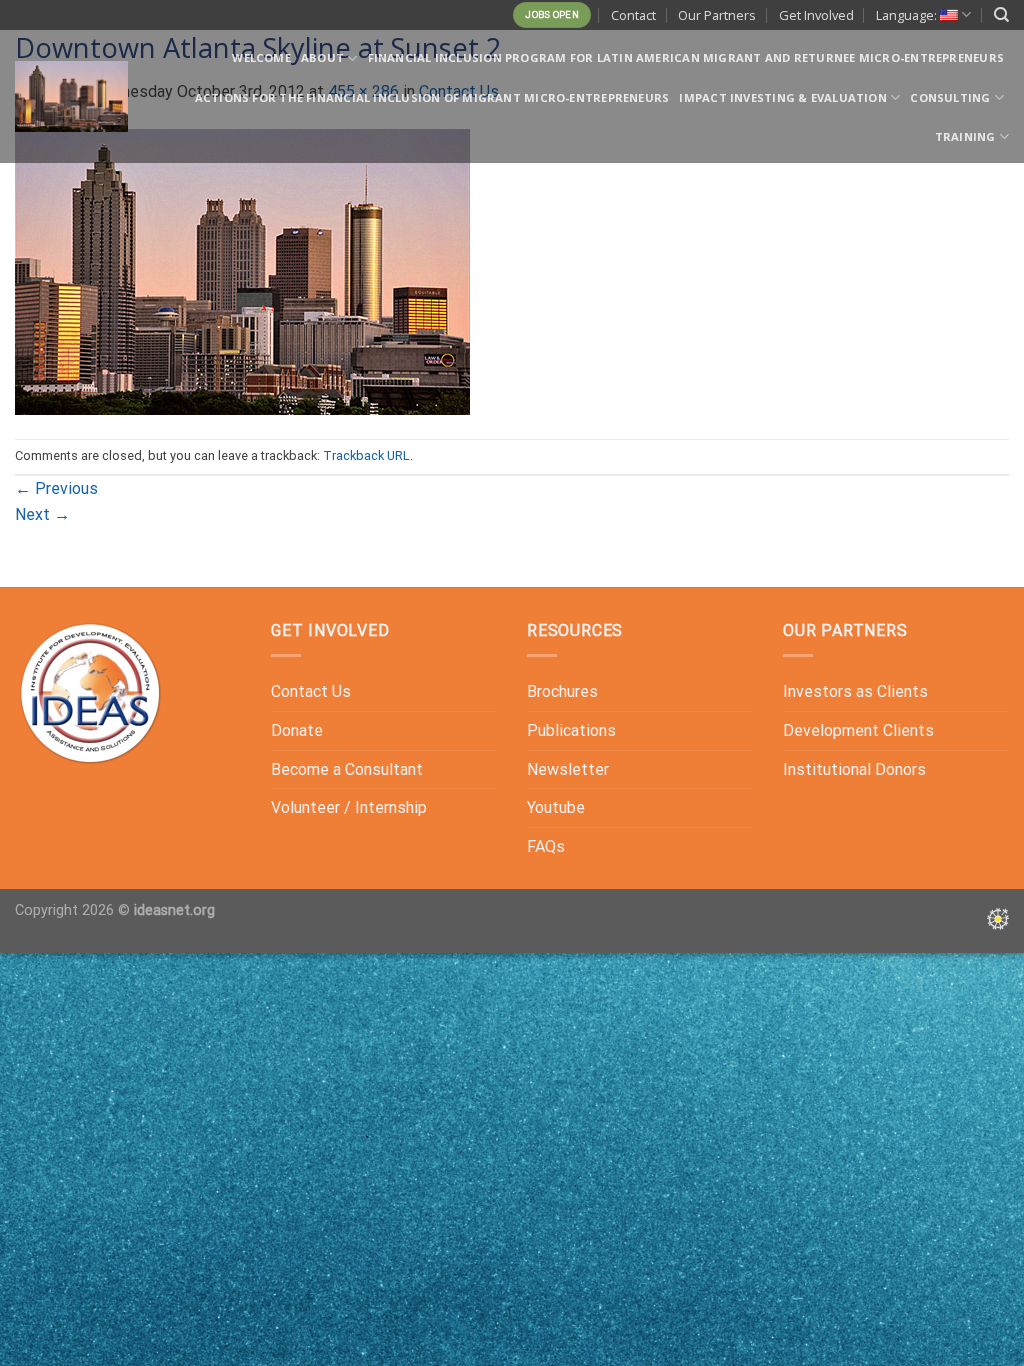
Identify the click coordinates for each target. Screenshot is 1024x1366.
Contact (633, 15)
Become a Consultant (347, 769)
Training (965, 136)
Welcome (261, 57)
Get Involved (816, 15)
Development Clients (858, 730)
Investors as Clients (855, 691)
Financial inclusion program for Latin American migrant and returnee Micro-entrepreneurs (686, 57)
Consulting (950, 97)
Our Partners (717, 15)
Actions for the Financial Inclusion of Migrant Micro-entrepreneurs (432, 97)
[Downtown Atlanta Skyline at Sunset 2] (242, 270)
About (322, 57)
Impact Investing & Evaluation (783, 97)
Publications (571, 730)
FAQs (546, 846)
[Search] (1001, 15)
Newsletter (568, 769)
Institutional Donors (854, 769)
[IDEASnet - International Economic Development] (71, 96)
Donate (297, 730)
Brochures (562, 691)
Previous (56, 488)
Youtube (556, 807)
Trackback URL (366, 455)
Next (42, 514)
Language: (908, 15)
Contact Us (311, 691)
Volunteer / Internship (349, 807)
